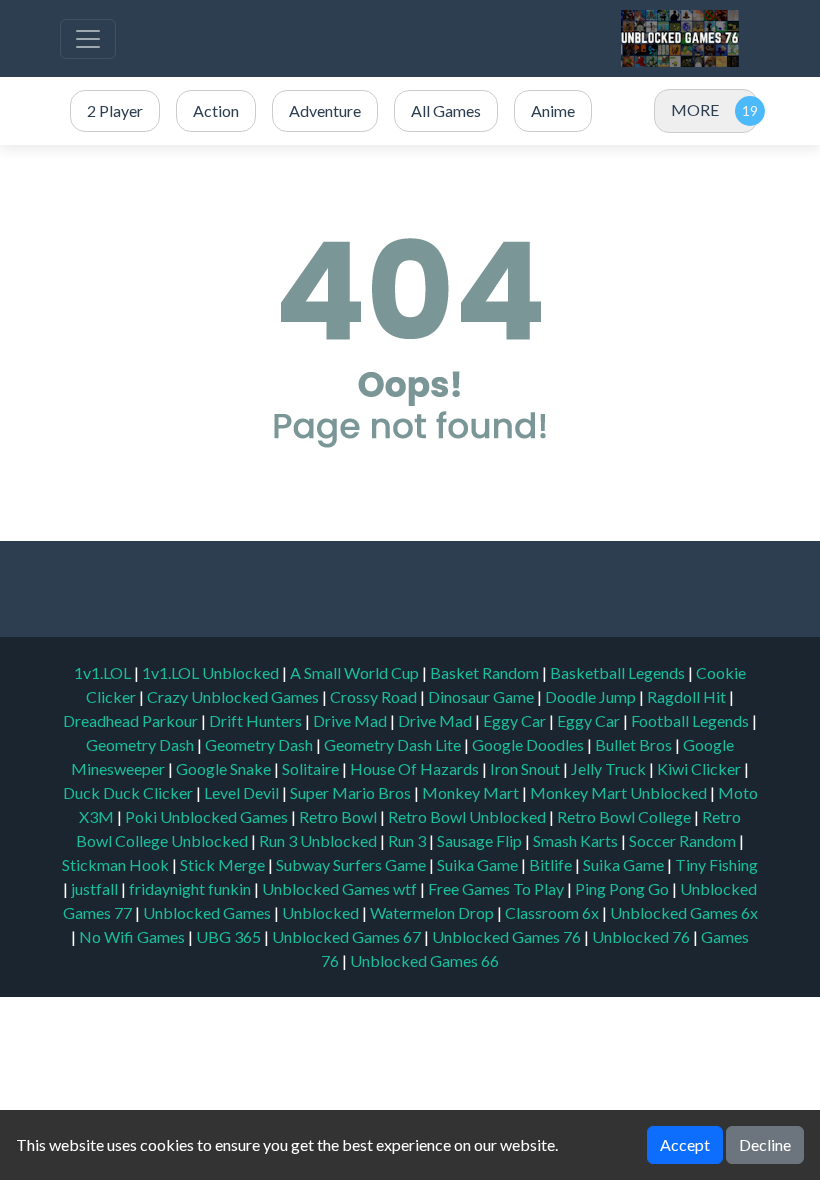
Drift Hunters (257, 720)
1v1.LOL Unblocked (212, 672)
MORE (695, 109)
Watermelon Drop (433, 912)
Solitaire (312, 768)
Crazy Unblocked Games (234, 696)
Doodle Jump (592, 696)
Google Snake (225, 768)
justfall (96, 888)
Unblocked (322, 912)
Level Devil (243, 792)
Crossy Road (375, 696)
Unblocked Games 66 (424, 960)
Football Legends (691, 720)
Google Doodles (529, 744)
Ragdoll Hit (688, 696)
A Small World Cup (356, 672)
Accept (685, 1144)
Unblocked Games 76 (506, 936)
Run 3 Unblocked (319, 840)
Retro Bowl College (625, 816)
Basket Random (486, 672)
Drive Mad (351, 720)
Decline (765, 1144)
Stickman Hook (117, 864)
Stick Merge (224, 864)
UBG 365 (228, 936)
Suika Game (479, 864)
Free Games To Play (497, 888)
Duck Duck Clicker (129, 792)
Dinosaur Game (482, 696)
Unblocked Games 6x (684, 912)
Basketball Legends (619, 672)
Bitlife (552, 864)
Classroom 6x (552, 912)
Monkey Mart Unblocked (620, 792)
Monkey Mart (472, 792)
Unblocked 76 (641, 936)
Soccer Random (684, 840)
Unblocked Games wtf (341, 888)
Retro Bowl (339, 816)
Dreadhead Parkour (132, 720)
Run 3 (408, 840)
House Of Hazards (416, 768)
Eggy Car (516, 720)
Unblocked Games (208, 912)
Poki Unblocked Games (208, 816)
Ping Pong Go (623, 888)
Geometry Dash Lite (394, 744)
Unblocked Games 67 (346, 936)
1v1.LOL (104, 672)
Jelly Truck (610, 768)
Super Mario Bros (352, 792)
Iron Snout (526, 768)
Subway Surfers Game (352, 864)
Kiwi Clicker (700, 768)
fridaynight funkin (191, 888)
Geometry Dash (141, 744)
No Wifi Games (132, 936)
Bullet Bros (635, 744)
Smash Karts (577, 840)
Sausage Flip (481, 840)
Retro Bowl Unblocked (468, 816)
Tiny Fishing (716, 864)
